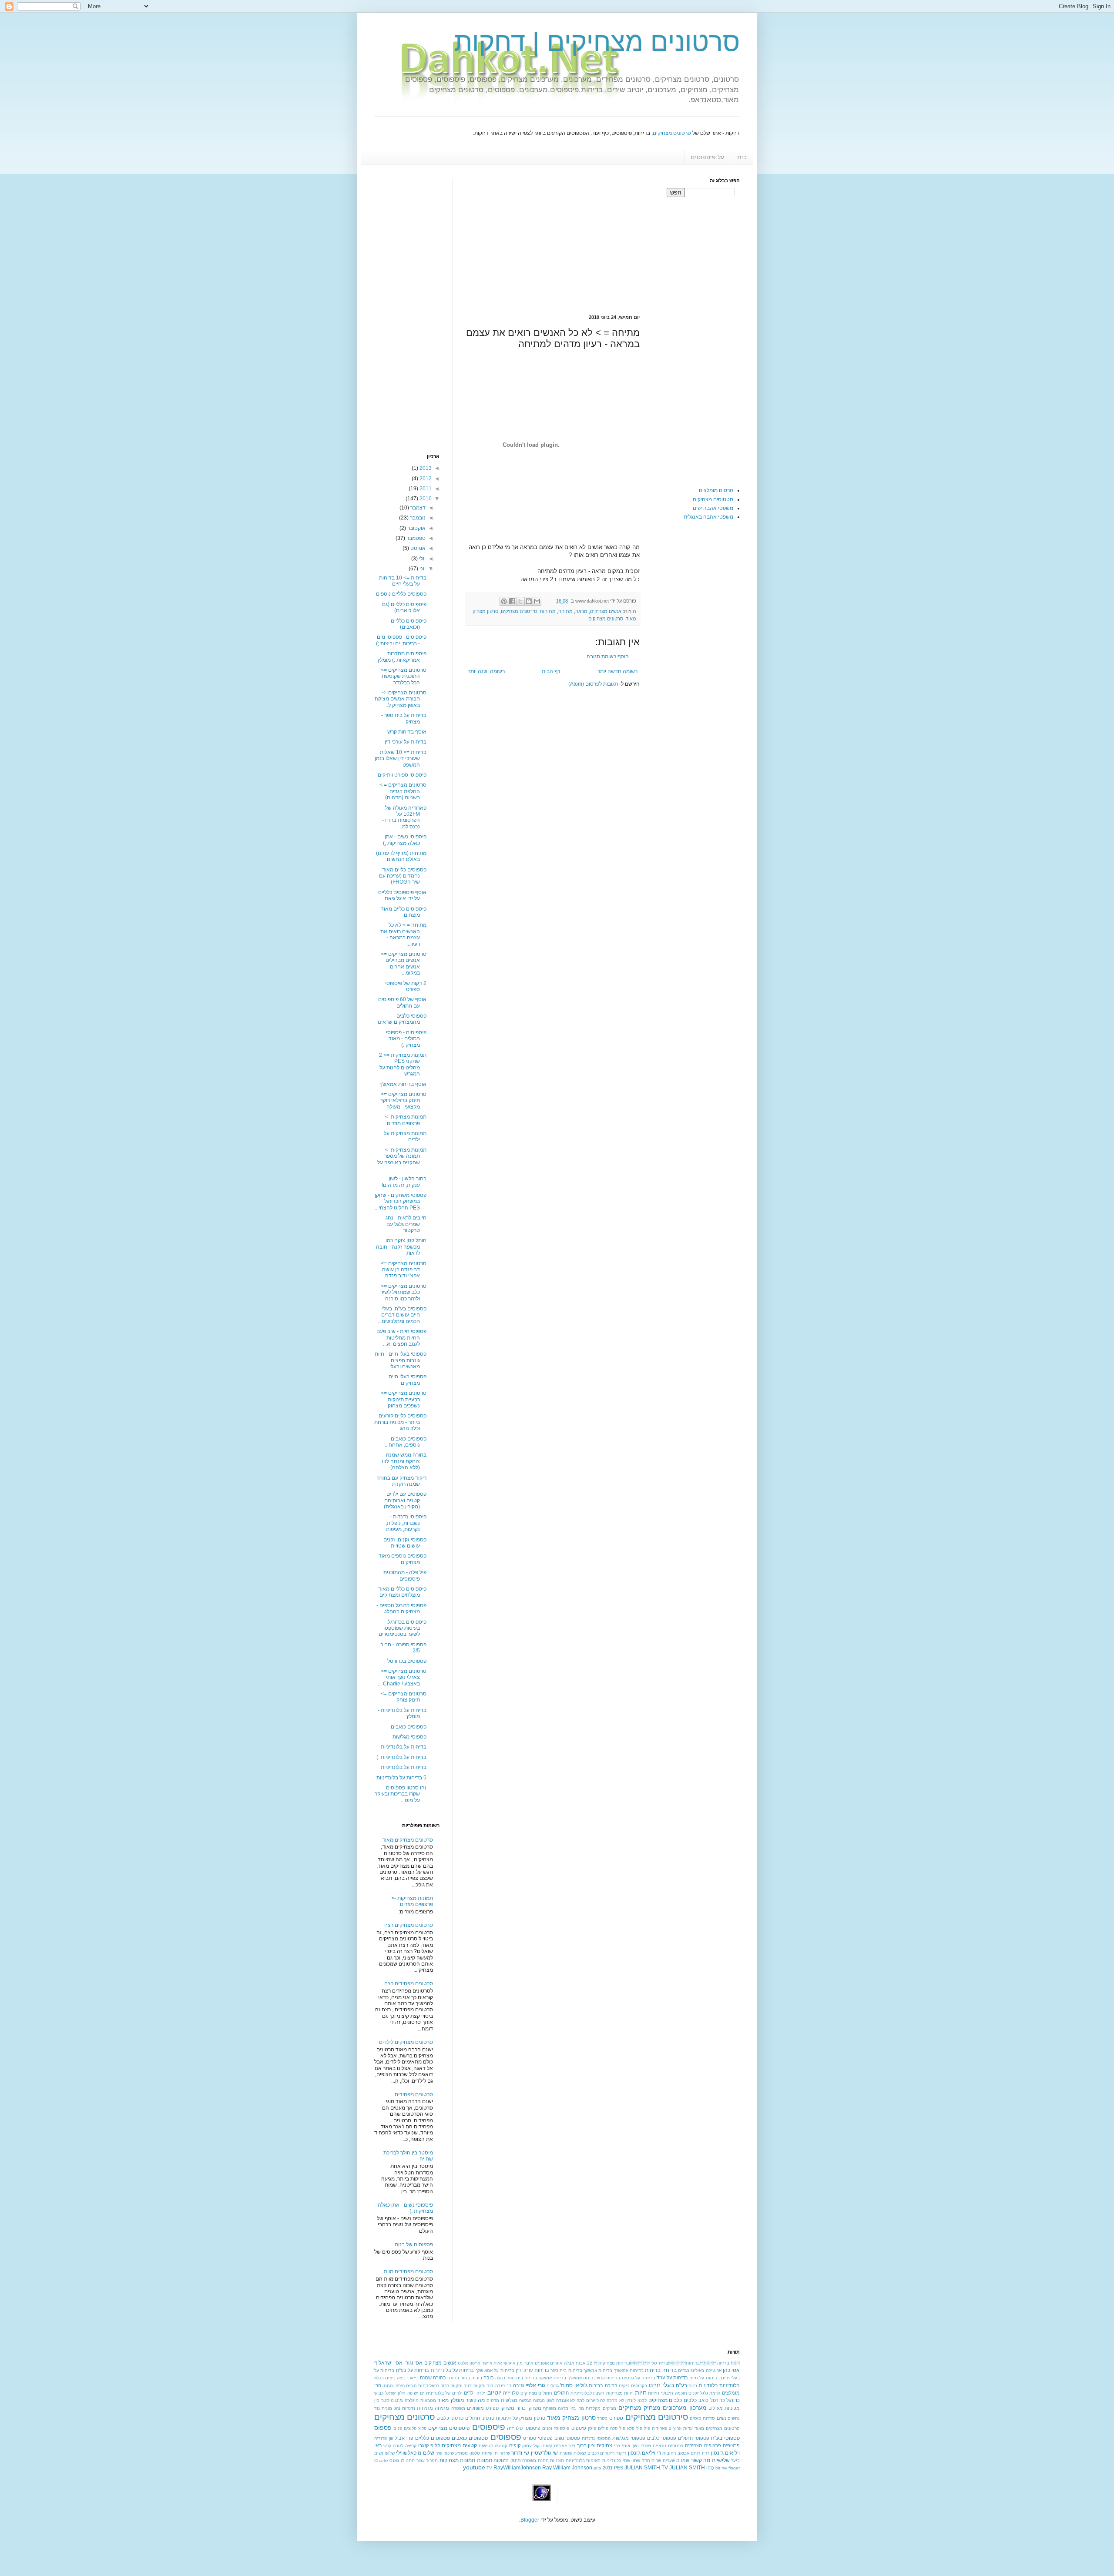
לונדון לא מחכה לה (618, 2400)
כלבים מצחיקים (665, 2400)
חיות (641, 2392)
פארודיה (659, 2428)
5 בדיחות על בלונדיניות (401, 1778)
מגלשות (509, 2400)
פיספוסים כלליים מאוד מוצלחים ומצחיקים (402, 1592)
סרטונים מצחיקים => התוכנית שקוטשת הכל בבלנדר (404, 676)
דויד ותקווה (461, 2386)
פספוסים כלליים (433, 2438)
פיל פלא (635, 2428)
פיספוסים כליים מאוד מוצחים (404, 912)
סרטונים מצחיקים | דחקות (597, 42)
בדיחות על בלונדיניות (404, 1747)
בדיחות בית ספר (566, 2370)
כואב (703, 2400)
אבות (580, 2363)
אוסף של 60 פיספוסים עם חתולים (402, 1002)
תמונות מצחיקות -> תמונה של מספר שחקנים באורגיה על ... (402, 1159)
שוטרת (566, 2453)
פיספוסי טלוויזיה (524, 2428)
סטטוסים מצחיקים (713, 499)
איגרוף (509, 2363)
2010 (425, 499)
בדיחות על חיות (704, 2378)
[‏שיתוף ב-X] (520, 601)
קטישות (486, 2446)
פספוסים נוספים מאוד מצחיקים (403, 1559)
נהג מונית (391, 2408)
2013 (425, 468)
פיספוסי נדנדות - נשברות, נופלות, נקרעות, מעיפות (406, 1523)
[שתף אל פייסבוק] (512, 601)
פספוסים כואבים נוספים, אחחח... (406, 1442)
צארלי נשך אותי (636, 2446)
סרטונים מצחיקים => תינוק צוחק (404, 1697)
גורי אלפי (535, 2385)
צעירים (560, 2446)
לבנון (642, 2400)
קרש (387, 2446)
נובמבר (417, 518)
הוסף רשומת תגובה (608, 657)
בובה (489, 2378)
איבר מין (525, 2363)
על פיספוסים (707, 157)
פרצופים (731, 2445)
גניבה (519, 2385)
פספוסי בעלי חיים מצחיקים (408, 1380)
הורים (411, 2386)
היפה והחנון (393, 2386)
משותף (550, 2408)
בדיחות (653, 2370)
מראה (581, 611)
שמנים (683, 2460)
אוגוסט (417, 548)
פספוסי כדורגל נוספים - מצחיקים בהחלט (401, 1608)
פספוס (383, 2428)
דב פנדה (503, 2386)
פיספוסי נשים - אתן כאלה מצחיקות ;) (405, 840)
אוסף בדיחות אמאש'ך (403, 1084)
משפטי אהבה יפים (713, 508)
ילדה (481, 2393)
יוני (422, 569)
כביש (379, 2393)
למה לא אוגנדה (570, 2400)
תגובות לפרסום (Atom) (593, 684)
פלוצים (410, 2428)
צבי (617, 2446)
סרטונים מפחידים (414, 2094)
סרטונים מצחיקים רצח (409, 1925)
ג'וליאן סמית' (574, 2385)
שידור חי (502, 2453)
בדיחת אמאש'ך (582, 2378)
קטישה (501, 2446)
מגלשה (525, 2400)
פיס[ (592, 2428)
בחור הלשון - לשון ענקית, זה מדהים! (404, 1182)
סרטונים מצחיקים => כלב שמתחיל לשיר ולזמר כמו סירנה (403, 1292)
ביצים (390, 2378)
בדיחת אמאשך (552, 2378)
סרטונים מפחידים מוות (408, 2271)
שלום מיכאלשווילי (415, 2453)
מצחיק (652, 2408)
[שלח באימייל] (537, 601)
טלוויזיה (511, 2393)
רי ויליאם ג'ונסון (644, 2453)
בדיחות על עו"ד (672, 2378)
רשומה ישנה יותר (486, 671)
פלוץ (422, 2428)
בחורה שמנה (433, 2378)
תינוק (516, 2460)
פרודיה (381, 2438)
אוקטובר (416, 528)
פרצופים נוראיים (668, 2446)
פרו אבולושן (401, 2438)
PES (619, 2468)
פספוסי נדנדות (596, 2438)
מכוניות (732, 2408)
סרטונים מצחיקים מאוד (408, 1840)
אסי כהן (731, 2370)
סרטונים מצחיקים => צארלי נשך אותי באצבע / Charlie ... (402, 1677)
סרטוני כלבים (450, 2418)
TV (489, 2468)
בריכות (596, 2385)
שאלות (580, 2453)
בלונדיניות (730, 2385)
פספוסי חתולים (694, 2438)
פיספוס (579, 2428)
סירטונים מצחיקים (519, 611)
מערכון (698, 2408)
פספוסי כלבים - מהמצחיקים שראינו (402, 1019)
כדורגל (733, 2400)
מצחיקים (630, 2408)
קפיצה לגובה (405, 2446)
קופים (515, 2445)
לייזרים (592, 2400)
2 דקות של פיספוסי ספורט (406, 986)
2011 (425, 489)
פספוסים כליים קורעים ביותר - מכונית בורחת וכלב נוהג (400, 1422)
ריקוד (621, 2453)
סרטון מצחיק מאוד (571, 2418)
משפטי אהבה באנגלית (708, 517)
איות (498, 2363)
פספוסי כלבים (662, 2438)
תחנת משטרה (535, 2460)
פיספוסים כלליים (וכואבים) (409, 624)
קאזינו (547, 2446)
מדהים (493, 2400)
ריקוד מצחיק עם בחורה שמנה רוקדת (401, 1481)
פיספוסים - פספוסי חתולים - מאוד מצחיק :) (406, 1039)
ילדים (469, 2393)
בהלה (500, 2378)
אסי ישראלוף (388, 2363)
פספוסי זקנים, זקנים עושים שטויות (405, 1543)
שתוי (636, 2460)
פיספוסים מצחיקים (449, 2428)
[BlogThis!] (529, 601)
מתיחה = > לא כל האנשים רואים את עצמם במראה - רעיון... (403, 934)
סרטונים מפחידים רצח (409, 1983)
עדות (688, 2428)
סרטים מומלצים (716, 490)
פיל (647, 2428)
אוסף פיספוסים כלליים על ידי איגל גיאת (402, 895)
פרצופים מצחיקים (703, 2445)
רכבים (593, 2453)
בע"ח (681, 2385)
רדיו (706, 2453)
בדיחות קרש (609, 2378)
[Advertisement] (567, 239)
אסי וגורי (414, 2363)
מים (399, 2400)
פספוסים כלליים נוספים (401, 594)
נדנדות (409, 2408)
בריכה (611, 2385)
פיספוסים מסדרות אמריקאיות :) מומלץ (402, 657)
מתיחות (548, 611)
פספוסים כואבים (409, 1727)
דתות (423, 2386)
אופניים (542, 2363)
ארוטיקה (714, 2370)
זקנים (693, 2393)
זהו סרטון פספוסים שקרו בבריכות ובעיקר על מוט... (401, 1794)
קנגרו (423, 2445)
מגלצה (539, 2400)
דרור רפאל (439, 2386)
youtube (474, 2467)
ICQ (710, 2468)
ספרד (602, 2418)
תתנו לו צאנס (402, 2460)
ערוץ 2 (675, 2428)
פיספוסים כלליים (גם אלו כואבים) (404, 607)
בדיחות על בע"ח (413, 2370)
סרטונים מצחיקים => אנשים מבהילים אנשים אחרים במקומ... (404, 963)
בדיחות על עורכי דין (406, 742)
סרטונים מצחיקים (672, 133)
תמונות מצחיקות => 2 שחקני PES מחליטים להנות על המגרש (403, 1064)
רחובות (669, 2453)
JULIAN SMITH (687, 2468)
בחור (465, 2378)
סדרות (709, 2418)
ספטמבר (415, 538)
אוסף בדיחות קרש (407, 732)
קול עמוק (531, 2446)
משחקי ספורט (500, 2408)
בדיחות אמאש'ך (629, 2370)
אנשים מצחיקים (606, 611)
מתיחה (565, 611)
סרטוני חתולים (480, 2418)
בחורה (453, 2378)
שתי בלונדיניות (616, 2460)
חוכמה (681, 2393)
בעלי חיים (661, 2385)
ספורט (616, 2418)
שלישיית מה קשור (710, 2460)
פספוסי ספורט (538, 2438)
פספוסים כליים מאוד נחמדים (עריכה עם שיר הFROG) (403, 876)
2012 (425, 479)
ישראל (391, 2393)
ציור (572, 2446)
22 (590, 2363)
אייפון (475, 2363)
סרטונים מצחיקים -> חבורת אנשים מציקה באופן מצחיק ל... (401, 699)
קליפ (435, 2445)
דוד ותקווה (483, 2386)
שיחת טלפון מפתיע (473, 2453)
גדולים (553, 2386)
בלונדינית (708, 2385)
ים (422, 2393)
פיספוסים (489, 2427)
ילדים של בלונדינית (444, 2393)
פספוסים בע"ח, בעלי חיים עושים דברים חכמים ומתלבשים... (402, 1315)
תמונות (485, 2460)
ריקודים (607, 2453)
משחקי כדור (529, 2408)
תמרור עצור (427, 2460)
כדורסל (718, 2400)
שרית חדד (651, 2460)
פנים (398, 2428)
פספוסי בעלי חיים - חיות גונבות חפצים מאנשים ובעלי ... (401, 1360)
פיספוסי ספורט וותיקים (402, 775)
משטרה (458, 2408)
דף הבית (551, 671)
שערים (669, 2460)
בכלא (379, 2378)
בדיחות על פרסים (639, 2378)
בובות (477, 2378)
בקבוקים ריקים (633, 2386)
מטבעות (428, 2400)
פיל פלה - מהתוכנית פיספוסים (405, 1575)
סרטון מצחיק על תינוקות (520, 2418)
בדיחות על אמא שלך (495, 2370)
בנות (693, 2386)
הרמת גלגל (710, 2393)
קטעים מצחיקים (459, 2445)
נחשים (734, 2418)
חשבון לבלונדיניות (588, 2393)
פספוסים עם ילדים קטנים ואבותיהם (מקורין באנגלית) (405, 1500)
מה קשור (475, 2400)
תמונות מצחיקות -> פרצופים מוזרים (406, 1120)
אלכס (463, 2363)
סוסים (696, 2418)
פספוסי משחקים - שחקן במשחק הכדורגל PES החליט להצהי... (401, 1201)
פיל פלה (618, 2428)
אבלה (569, 2363)
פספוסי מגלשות (409, 1737)
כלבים (690, 2400)
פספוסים (506, 2437)
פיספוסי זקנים (556, 2428)
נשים (721, 2418)
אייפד (487, 2363)
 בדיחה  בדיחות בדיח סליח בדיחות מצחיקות (667, 2363)
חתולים (561, 2393)
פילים (603, 2428)
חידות (654, 2393)
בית (742, 157)
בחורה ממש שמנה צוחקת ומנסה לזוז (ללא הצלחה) (404, 1461)
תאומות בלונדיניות (583, 2460)
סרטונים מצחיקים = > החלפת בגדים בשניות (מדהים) (403, 791)
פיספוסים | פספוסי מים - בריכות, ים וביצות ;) (401, 640)
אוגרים (556, 2363)
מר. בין (577, 2408)
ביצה (401, 2378)
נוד (377, 2408)
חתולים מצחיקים (537, 2393)
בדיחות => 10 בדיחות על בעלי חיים (403, 581)
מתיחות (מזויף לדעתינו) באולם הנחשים (401, 856)
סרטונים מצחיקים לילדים (406, 2042)
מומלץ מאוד (451, 2400)
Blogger (530, 2520)
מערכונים (675, 2408)
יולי (422, 559)
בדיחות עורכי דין (532, 2370)
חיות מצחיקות (620, 2393)
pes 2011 (603, 2468)
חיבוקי (667, 2393)
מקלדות (593, 2408)
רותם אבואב (689, 2453)
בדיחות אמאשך (598, 2370)
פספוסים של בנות (414, 2244)
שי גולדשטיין (545, 2453)
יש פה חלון (408, 2393)
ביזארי (413, 2378)
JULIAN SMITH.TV (646, 2468)
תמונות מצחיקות (457, 2460)
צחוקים (604, 2445)
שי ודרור (520, 2453)
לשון (550, 2400)
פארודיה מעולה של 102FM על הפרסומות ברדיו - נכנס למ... (404, 817)
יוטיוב (495, 2392)
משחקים (475, 2408)
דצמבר (417, 508)
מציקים (609, 2408)
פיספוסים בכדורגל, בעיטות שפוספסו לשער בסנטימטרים (403, 1628)
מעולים (716, 2408)
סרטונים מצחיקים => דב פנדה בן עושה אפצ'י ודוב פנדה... (404, 1270)
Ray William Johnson (567, 2468)
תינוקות (501, 2460)
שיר (439, 2453)
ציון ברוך (586, 2445)
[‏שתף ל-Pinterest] (504, 601)
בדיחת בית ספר (522, 2378)
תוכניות (557, 2460)
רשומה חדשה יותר (617, 671)
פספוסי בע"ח (725, 2438)
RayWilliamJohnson (517, 2468)
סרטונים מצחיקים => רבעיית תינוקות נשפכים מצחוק (404, 1399)
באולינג (697, 2370)
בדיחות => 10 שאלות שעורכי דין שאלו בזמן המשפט (401, 759)
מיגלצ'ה (412, 2400)
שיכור (449, 2453)
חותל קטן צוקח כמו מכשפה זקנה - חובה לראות (401, 1247)
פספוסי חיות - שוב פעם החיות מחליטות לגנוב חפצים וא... (401, 1338)
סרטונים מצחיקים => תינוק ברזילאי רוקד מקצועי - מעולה (403, 1100)
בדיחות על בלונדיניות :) (401, 1757)
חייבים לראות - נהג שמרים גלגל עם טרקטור (406, 1224)
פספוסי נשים (567, 2438)
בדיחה (669, 2370)
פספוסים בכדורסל (407, 1661)
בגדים (684, 2370)
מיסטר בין (384, 2400)
